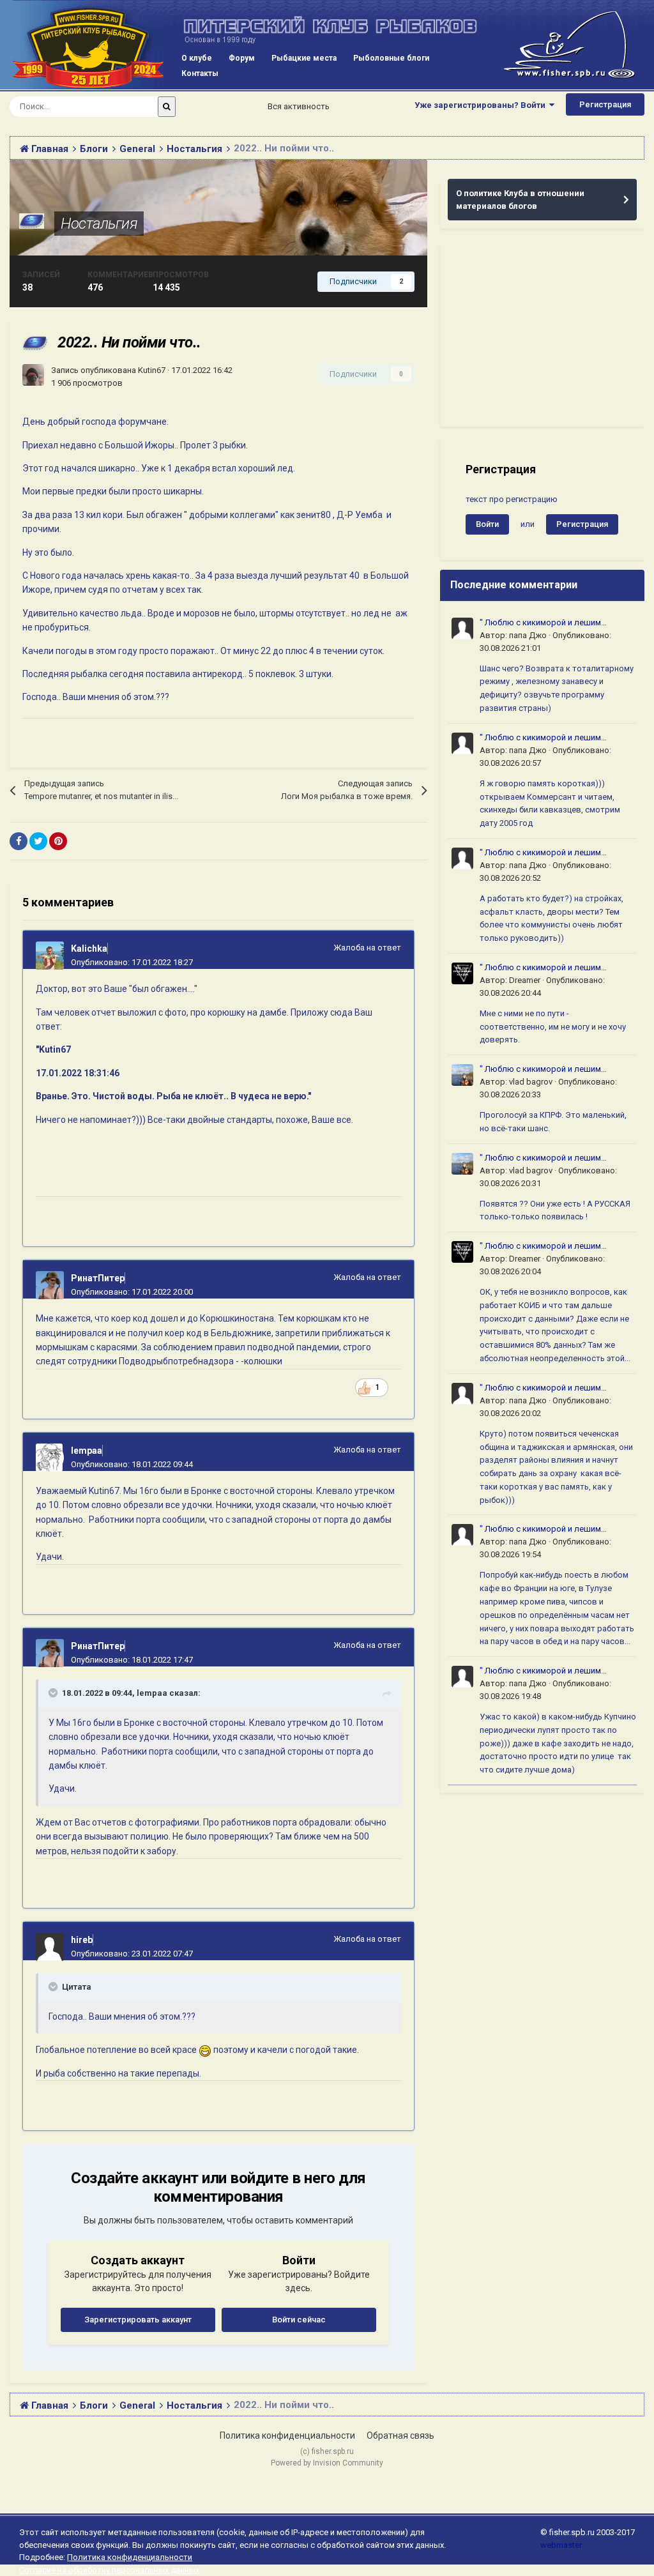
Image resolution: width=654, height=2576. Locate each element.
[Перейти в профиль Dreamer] (462, 973)
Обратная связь (400, 2435)
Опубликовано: (132, 962)
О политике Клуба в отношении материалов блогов (520, 200)
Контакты (200, 73)
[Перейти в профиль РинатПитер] (50, 1285)
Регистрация (605, 104)
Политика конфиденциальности (287, 2435)
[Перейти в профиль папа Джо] (462, 629)
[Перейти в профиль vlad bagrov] (462, 1075)
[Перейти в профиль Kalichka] (50, 956)
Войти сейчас (299, 2320)
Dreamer (525, 980)
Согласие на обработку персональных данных (109, 2570)
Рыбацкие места (304, 58)
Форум (242, 58)
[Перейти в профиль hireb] (50, 1947)
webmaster (561, 2545)
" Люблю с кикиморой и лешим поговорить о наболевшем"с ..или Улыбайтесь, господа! (546, 623)
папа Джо (528, 635)
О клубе (197, 58)
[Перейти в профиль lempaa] (50, 1458)
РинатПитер (98, 1278)
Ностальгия (99, 224)
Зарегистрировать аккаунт (138, 2320)
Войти (487, 524)
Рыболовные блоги (391, 58)
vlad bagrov (531, 1082)
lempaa (87, 1451)
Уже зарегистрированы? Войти (482, 105)
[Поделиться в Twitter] (38, 841)
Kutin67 (152, 370)
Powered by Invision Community (327, 2463)
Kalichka (89, 949)
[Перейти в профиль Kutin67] (33, 375)
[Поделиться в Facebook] (19, 841)
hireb (82, 1940)
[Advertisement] (542, 334)
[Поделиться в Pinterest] (58, 841)
